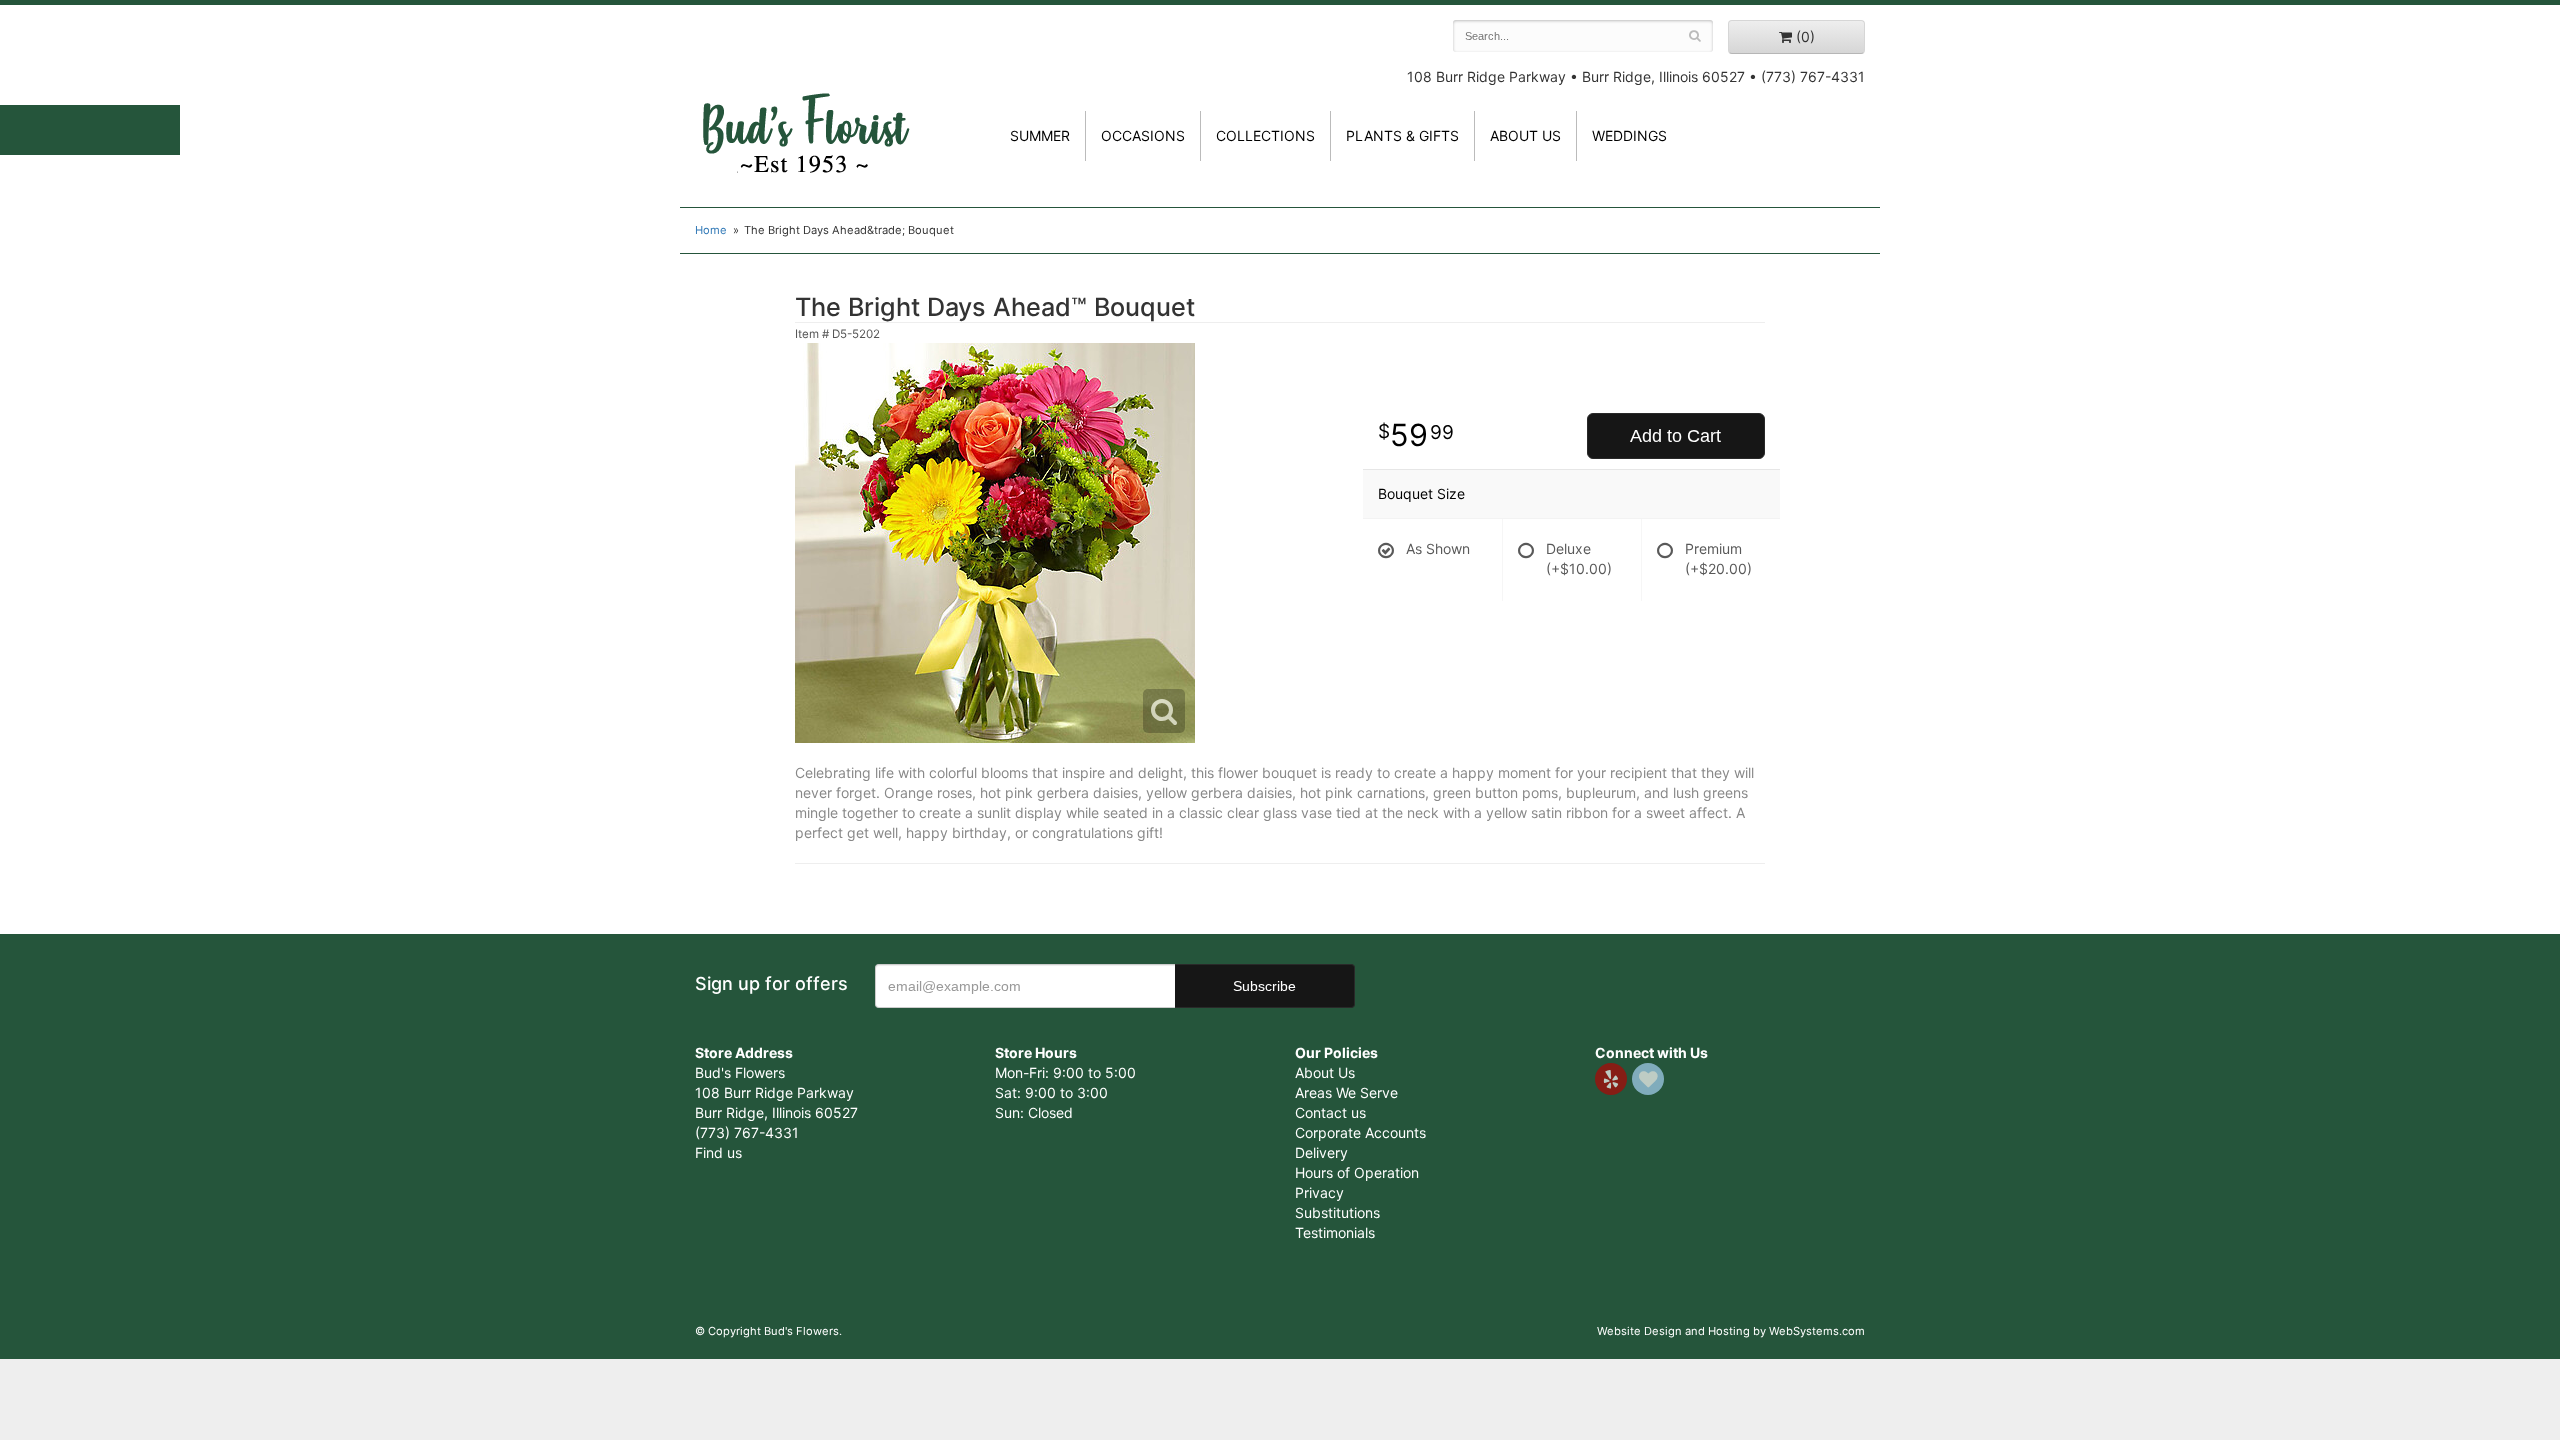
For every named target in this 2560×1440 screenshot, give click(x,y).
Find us (718, 1152)
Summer (1040, 135)
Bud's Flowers (805, 109)
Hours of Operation (1357, 1172)
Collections (1265, 135)
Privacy (1319, 1192)
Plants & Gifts (1402, 135)
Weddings (1629, 135)
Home (711, 230)
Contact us (1330, 1112)
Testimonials (1335, 1232)
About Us (1325, 1072)
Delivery (1321, 1152)
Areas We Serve (1346, 1092)
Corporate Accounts (1360, 1132)
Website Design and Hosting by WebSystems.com (1731, 1331)
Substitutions (1337, 1212)
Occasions (1143, 135)
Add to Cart (1675, 436)
